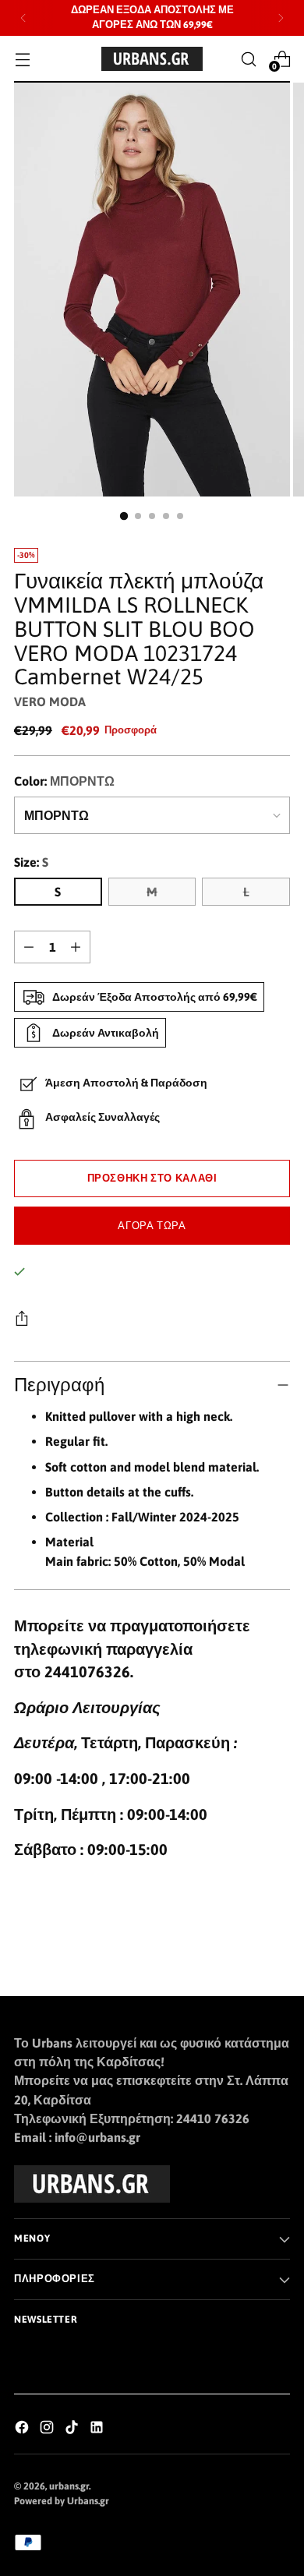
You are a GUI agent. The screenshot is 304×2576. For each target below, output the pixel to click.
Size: (31, 862)
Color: (64, 781)
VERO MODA (50, 701)
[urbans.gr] (152, 59)
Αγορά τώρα (152, 1226)
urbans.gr (69, 2486)
